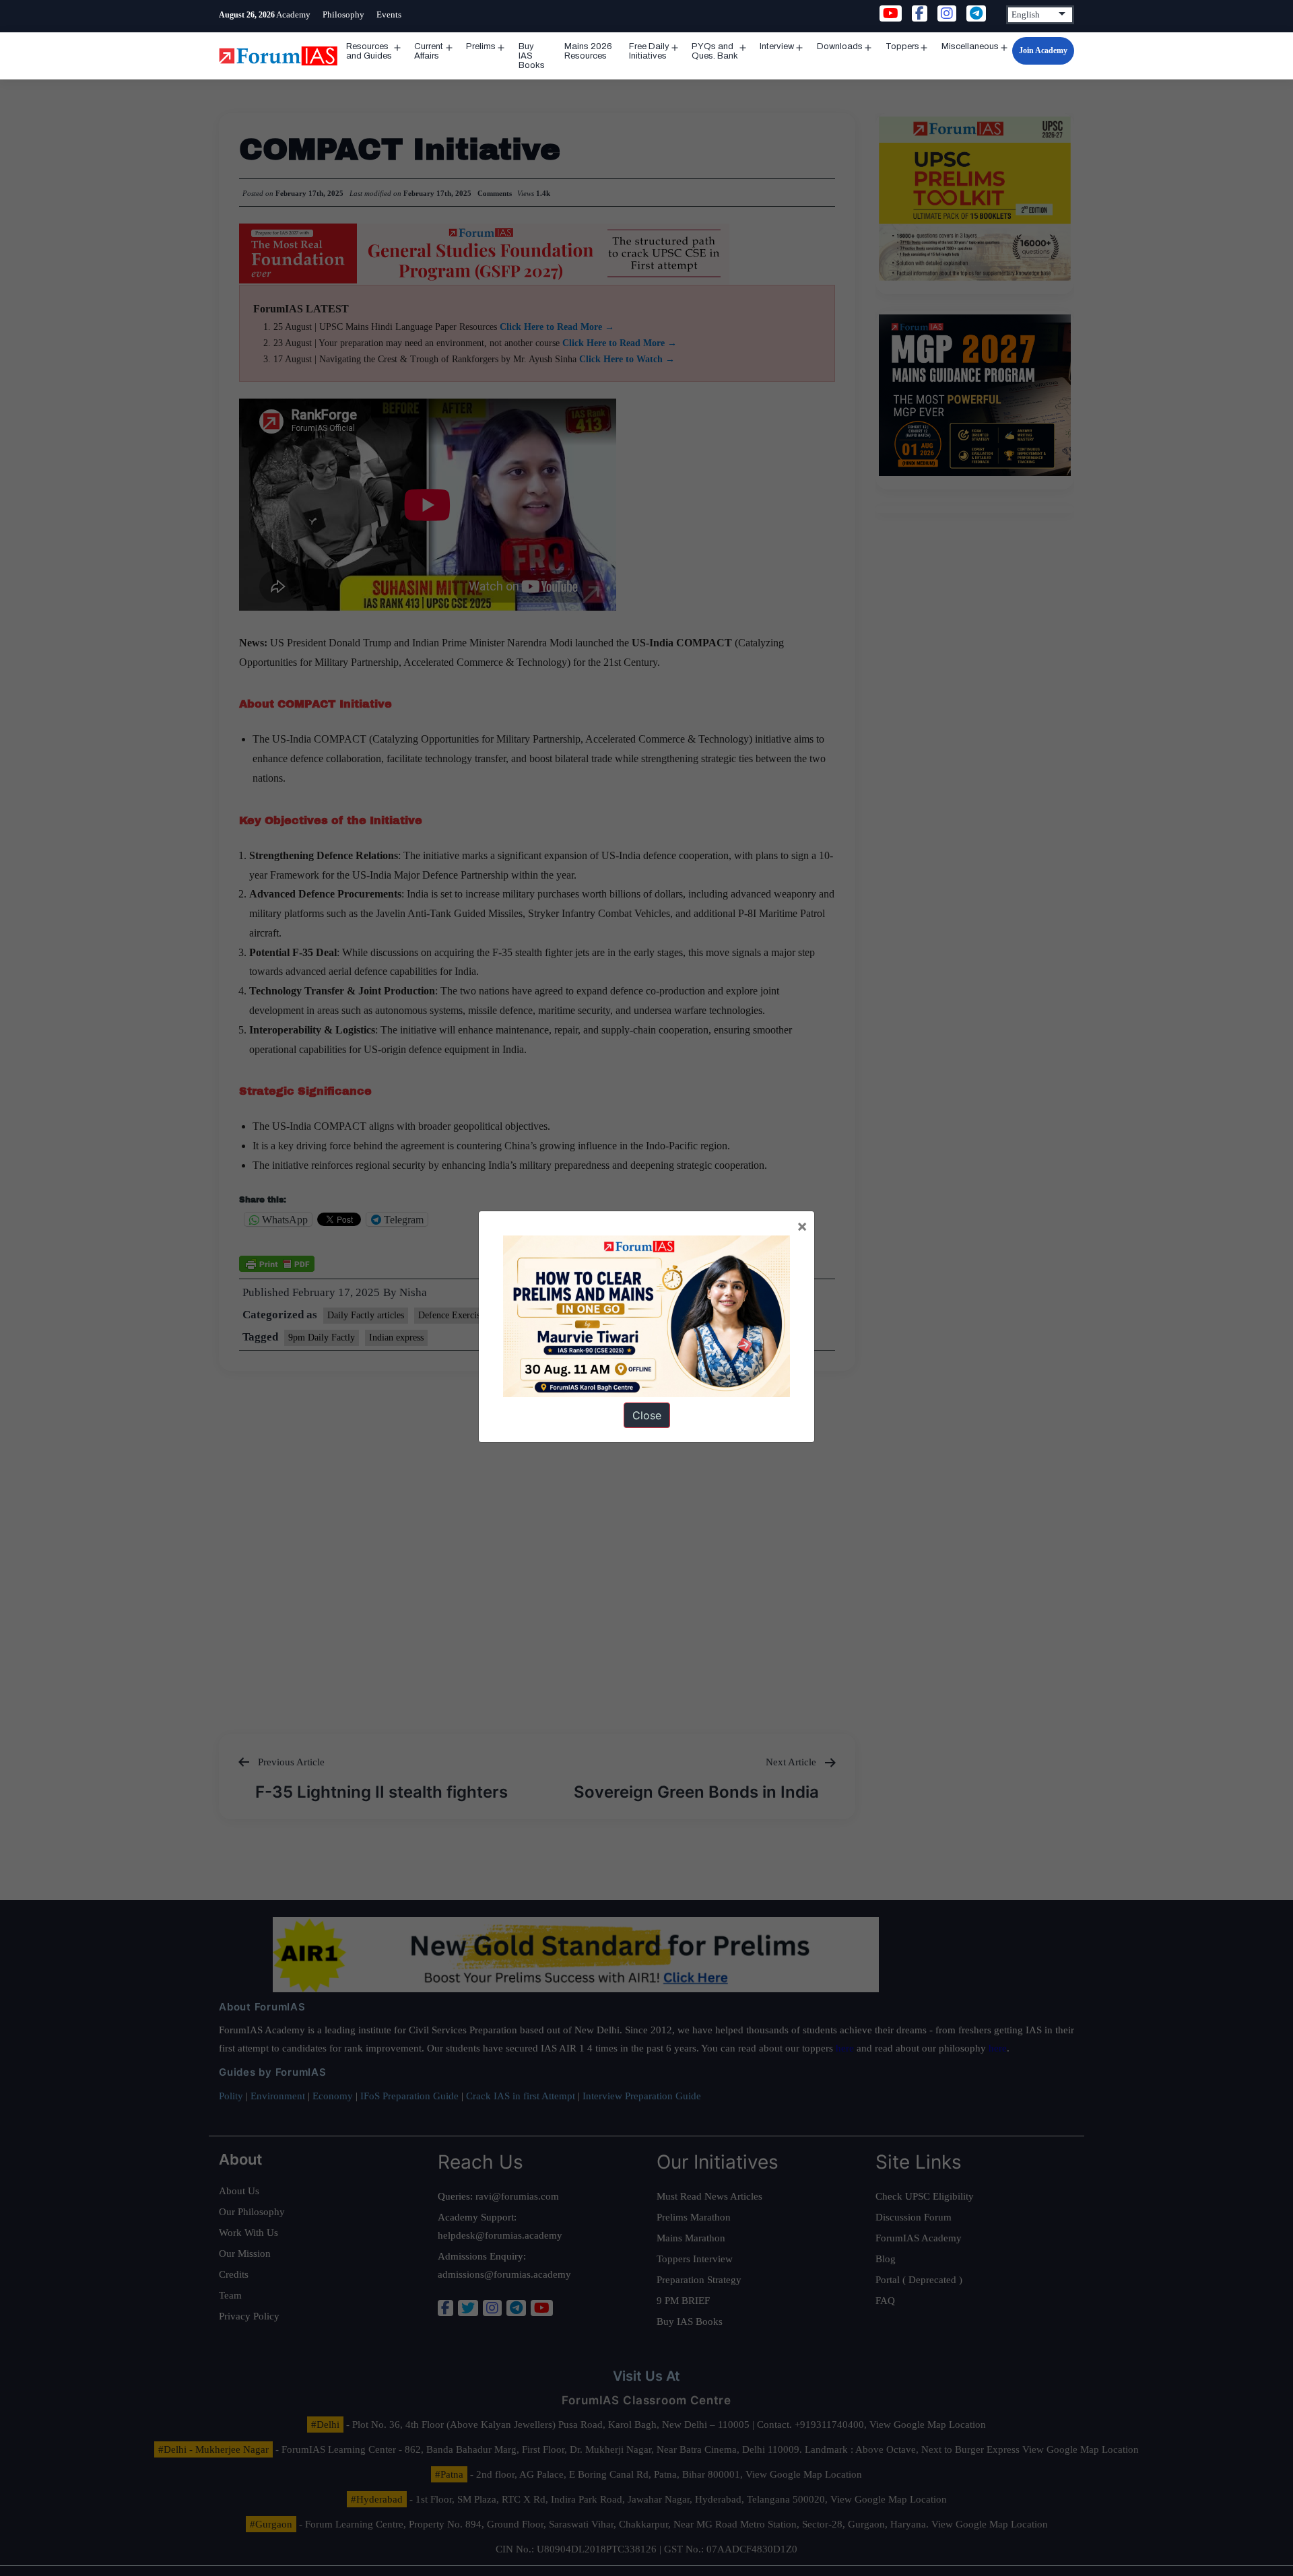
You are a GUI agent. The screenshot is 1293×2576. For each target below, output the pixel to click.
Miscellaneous (970, 46)
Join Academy (1043, 50)
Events (389, 14)
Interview (777, 46)
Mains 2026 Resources (588, 51)
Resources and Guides (369, 51)
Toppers (902, 46)
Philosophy (343, 14)
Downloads (840, 46)
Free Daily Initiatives (649, 51)
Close (647, 1415)
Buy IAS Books (532, 56)
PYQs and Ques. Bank (715, 51)
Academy (293, 14)
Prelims (481, 46)
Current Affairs (429, 51)
